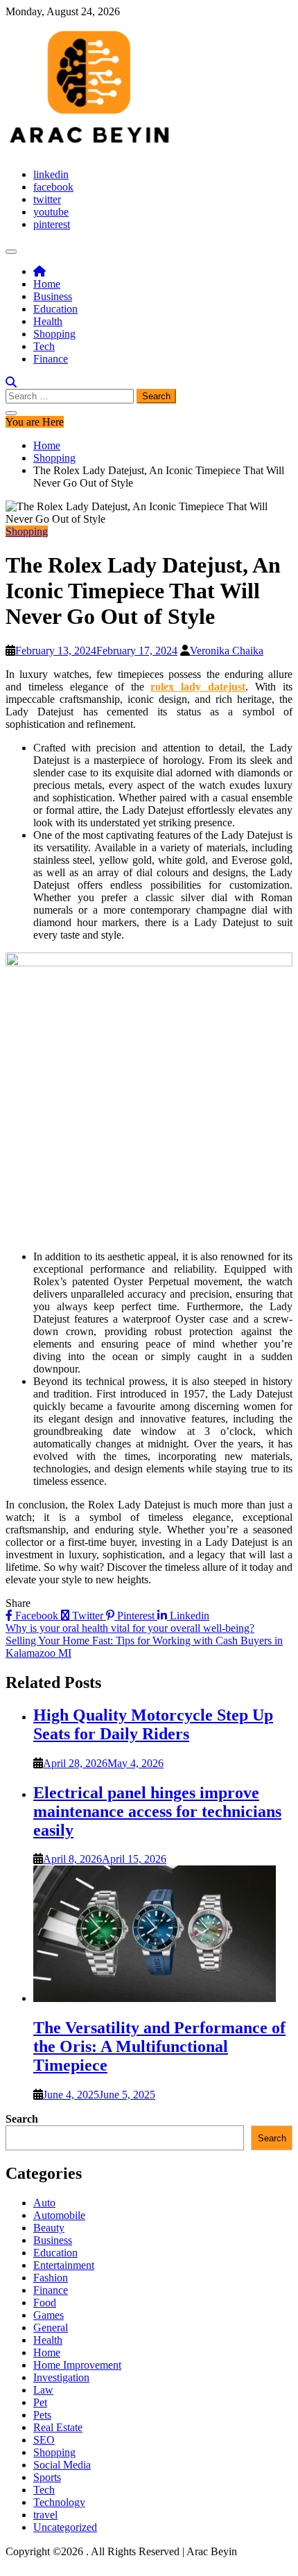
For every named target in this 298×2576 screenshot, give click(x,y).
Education (55, 309)
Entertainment (64, 2265)
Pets (42, 2415)
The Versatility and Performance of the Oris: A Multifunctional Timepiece (159, 2046)
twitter (47, 199)
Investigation (61, 2377)
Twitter (88, 1616)
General (51, 2327)
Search (22, 2119)
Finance (51, 359)
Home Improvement (77, 2365)
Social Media (62, 2465)
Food (45, 2303)
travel (45, 2515)
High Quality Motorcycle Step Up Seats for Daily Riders (153, 1724)
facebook (53, 187)
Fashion (51, 2278)
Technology (59, 2502)
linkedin (51, 174)
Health (48, 321)
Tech (44, 346)
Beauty (49, 2228)
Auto (44, 2203)
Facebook (37, 1616)
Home (47, 284)
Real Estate (58, 2427)
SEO (44, 2440)
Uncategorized (65, 2527)
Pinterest (136, 1616)
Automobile (59, 2215)
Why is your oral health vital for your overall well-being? (130, 1628)
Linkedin (188, 1616)
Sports (47, 2477)
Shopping (54, 334)
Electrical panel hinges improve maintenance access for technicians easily (157, 1811)
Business (53, 296)
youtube (51, 212)
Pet (40, 2402)
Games (49, 2315)
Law (43, 2390)
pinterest (52, 224)
